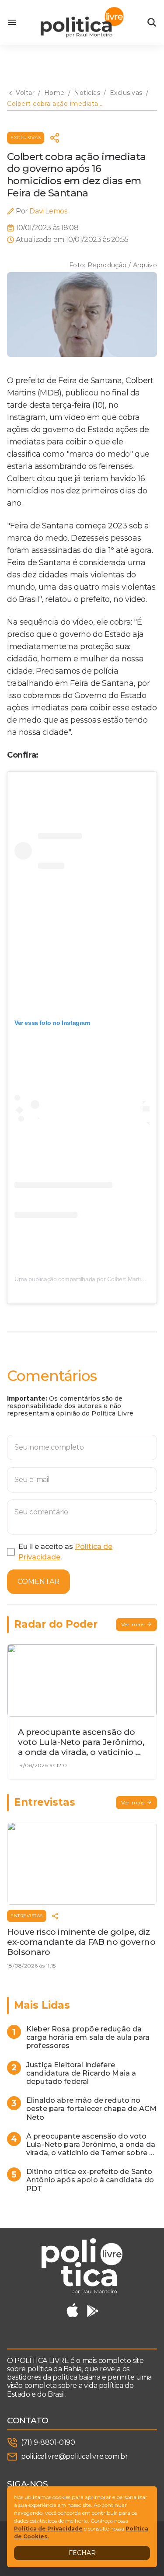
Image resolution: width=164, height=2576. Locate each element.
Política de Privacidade (48, 2529)
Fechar (82, 2553)
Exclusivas (26, 138)
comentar (38, 1582)
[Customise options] (152, 22)
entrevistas (27, 1916)
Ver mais (133, 1624)
